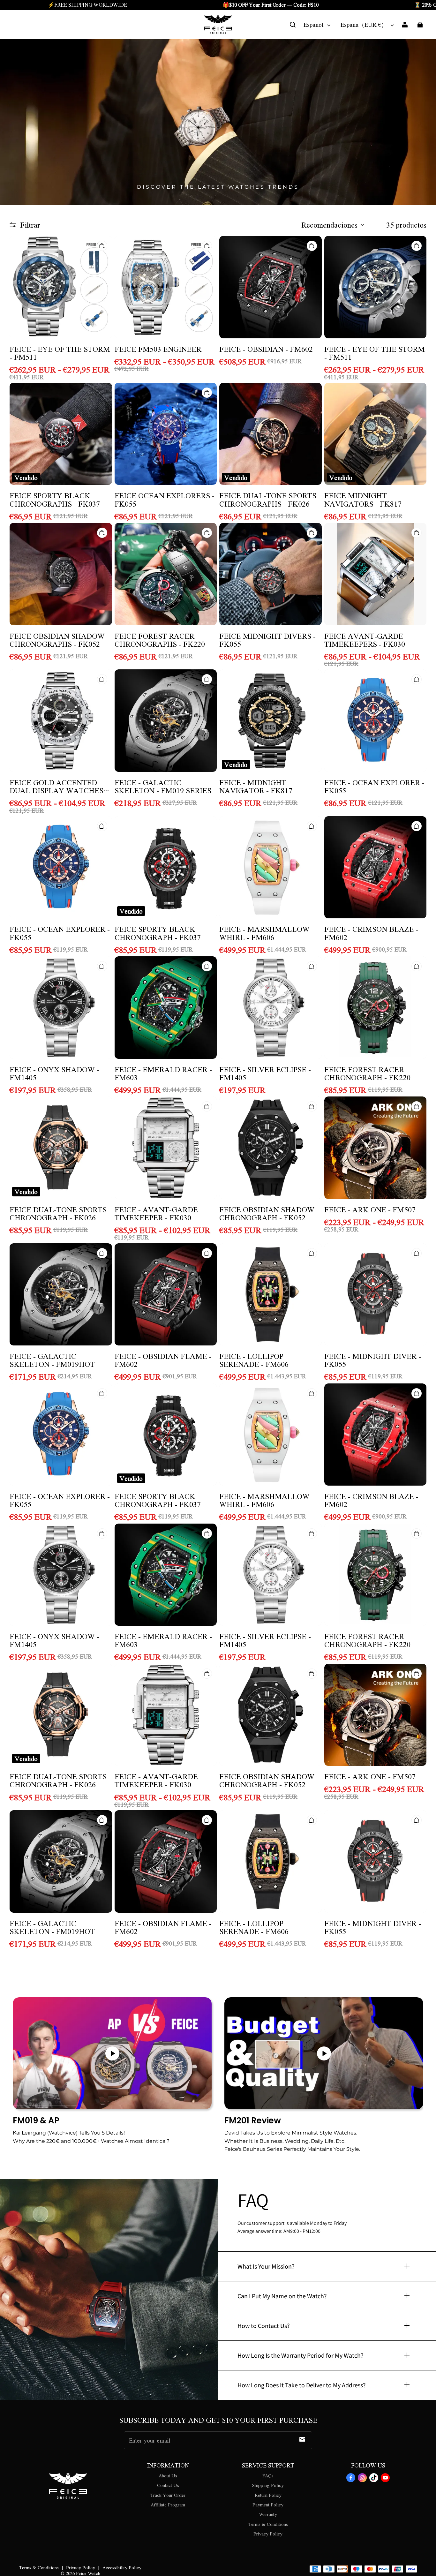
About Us (168, 2475)
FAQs (268, 2475)
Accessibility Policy (122, 2567)
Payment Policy (268, 2504)
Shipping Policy (268, 2485)
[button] (293, 25)
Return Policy (268, 2495)
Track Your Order (168, 2495)
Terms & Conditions (268, 2524)
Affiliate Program (168, 2504)
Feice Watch (88, 2573)
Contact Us (168, 2485)
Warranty (268, 2514)
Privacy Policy (268, 2534)
